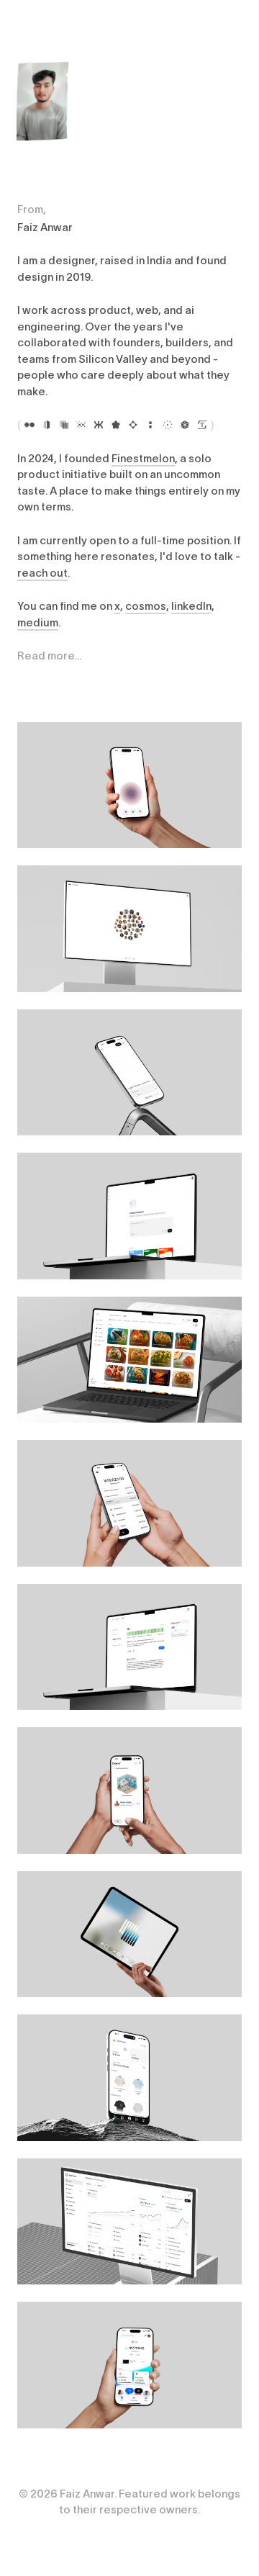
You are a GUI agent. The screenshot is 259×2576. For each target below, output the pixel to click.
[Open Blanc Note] (129, 785)
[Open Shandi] (129, 1360)
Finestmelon (143, 458)
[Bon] (116, 425)
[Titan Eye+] (202, 425)
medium (38, 622)
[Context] (47, 425)
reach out (42, 573)
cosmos (146, 606)
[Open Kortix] (129, 1073)
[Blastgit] (185, 425)
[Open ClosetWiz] (129, 2078)
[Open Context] (129, 1216)
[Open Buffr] (129, 2365)
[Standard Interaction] (64, 425)
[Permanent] (29, 425)
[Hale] (168, 425)
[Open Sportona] (129, 2222)
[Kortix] (99, 425)
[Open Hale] (129, 1647)
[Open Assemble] (129, 1935)
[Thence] (150, 425)
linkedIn (191, 606)
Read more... (49, 656)
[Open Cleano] (129, 1791)
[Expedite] (81, 425)
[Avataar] (133, 425)
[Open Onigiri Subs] (129, 1503)
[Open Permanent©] (129, 929)
